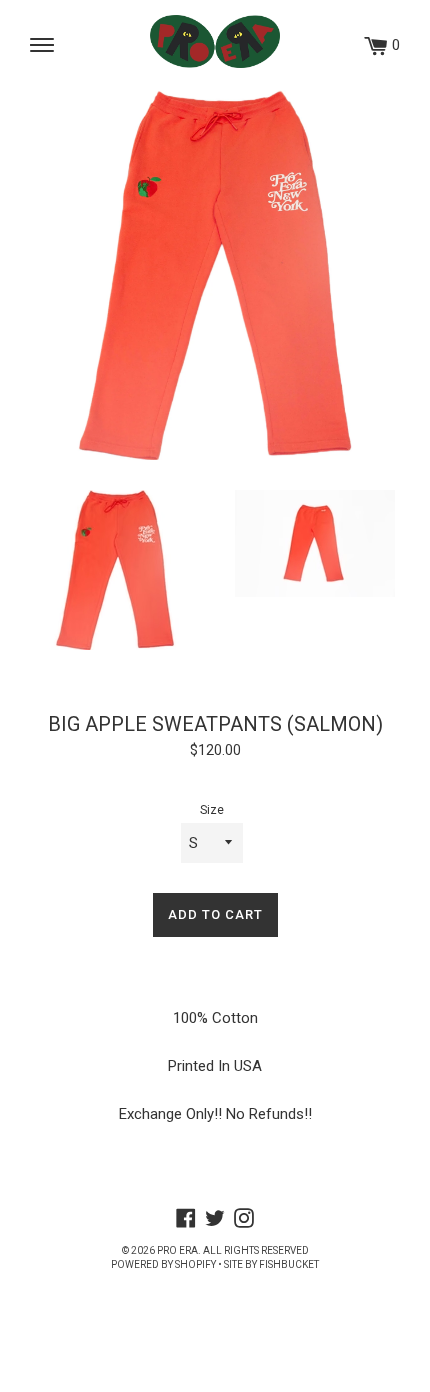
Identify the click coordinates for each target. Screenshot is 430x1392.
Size (212, 810)
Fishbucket (289, 1264)
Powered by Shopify (163, 1264)
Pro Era (177, 1250)
